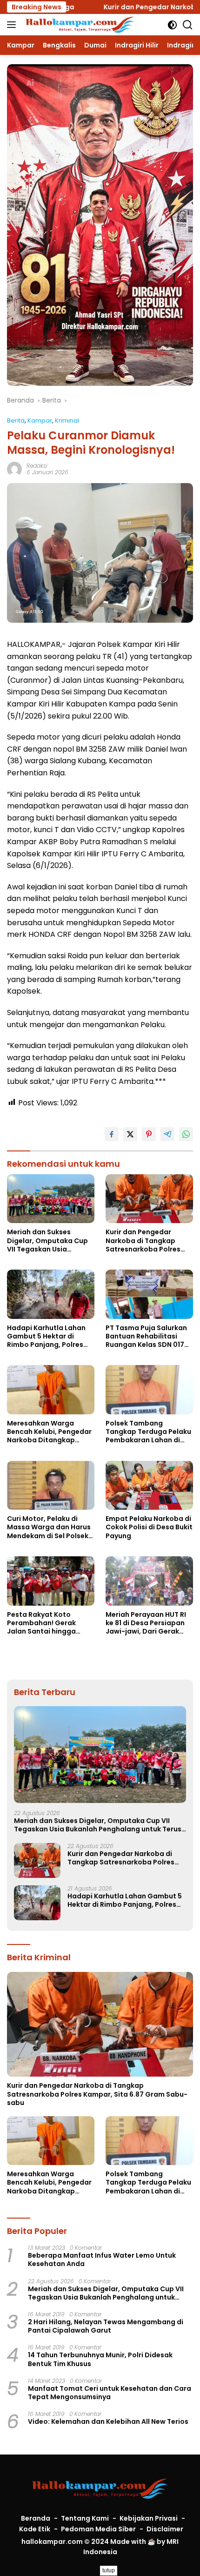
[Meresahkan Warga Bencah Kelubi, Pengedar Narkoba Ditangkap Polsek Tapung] (51, 1390)
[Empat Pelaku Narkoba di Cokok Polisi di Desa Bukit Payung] (149, 1486)
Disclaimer (165, 2529)
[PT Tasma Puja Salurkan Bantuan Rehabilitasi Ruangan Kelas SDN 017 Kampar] (149, 1294)
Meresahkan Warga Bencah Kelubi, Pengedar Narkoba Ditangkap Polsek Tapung (49, 1432)
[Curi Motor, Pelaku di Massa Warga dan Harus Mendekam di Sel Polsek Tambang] (51, 1486)
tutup (109, 2570)
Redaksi (37, 466)
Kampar (40, 420)
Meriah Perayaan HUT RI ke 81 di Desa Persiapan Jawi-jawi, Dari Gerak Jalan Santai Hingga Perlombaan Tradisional (147, 1623)
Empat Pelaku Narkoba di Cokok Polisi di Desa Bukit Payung (149, 1527)
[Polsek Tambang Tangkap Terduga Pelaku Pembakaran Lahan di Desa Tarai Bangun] (149, 1390)
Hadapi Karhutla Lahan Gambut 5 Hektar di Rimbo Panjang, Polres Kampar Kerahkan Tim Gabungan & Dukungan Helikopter (47, 1336)
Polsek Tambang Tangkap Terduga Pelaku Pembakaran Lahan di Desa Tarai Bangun (148, 1432)
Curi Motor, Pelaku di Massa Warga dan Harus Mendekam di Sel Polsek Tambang (49, 1527)
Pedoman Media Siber (98, 2529)
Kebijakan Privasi (149, 2518)
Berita (16, 420)
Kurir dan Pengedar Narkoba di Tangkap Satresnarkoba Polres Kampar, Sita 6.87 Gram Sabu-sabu (146, 1241)
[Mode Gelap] (172, 25)
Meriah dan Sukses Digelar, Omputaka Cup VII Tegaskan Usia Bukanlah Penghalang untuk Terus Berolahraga (49, 1241)
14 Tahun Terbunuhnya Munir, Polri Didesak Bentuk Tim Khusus (100, 2359)
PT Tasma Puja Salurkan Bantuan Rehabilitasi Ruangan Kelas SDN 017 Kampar (146, 1336)
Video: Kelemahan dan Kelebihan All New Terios (108, 2421)
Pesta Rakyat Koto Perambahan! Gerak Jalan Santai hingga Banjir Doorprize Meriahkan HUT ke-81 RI (46, 1623)
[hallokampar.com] (79, 25)
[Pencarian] (188, 25)
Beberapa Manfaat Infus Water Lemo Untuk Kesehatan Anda (102, 2260)
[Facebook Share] (112, 1134)
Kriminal (67, 420)
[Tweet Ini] (130, 1134)
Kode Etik (35, 2529)
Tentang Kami (85, 2518)
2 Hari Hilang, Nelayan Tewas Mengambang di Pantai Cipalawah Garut (106, 2326)
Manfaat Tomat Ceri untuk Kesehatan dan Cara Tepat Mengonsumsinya (110, 2393)
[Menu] (13, 25)
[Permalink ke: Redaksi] (14, 469)
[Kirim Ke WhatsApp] (186, 1134)
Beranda (36, 2518)
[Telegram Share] (167, 1134)
